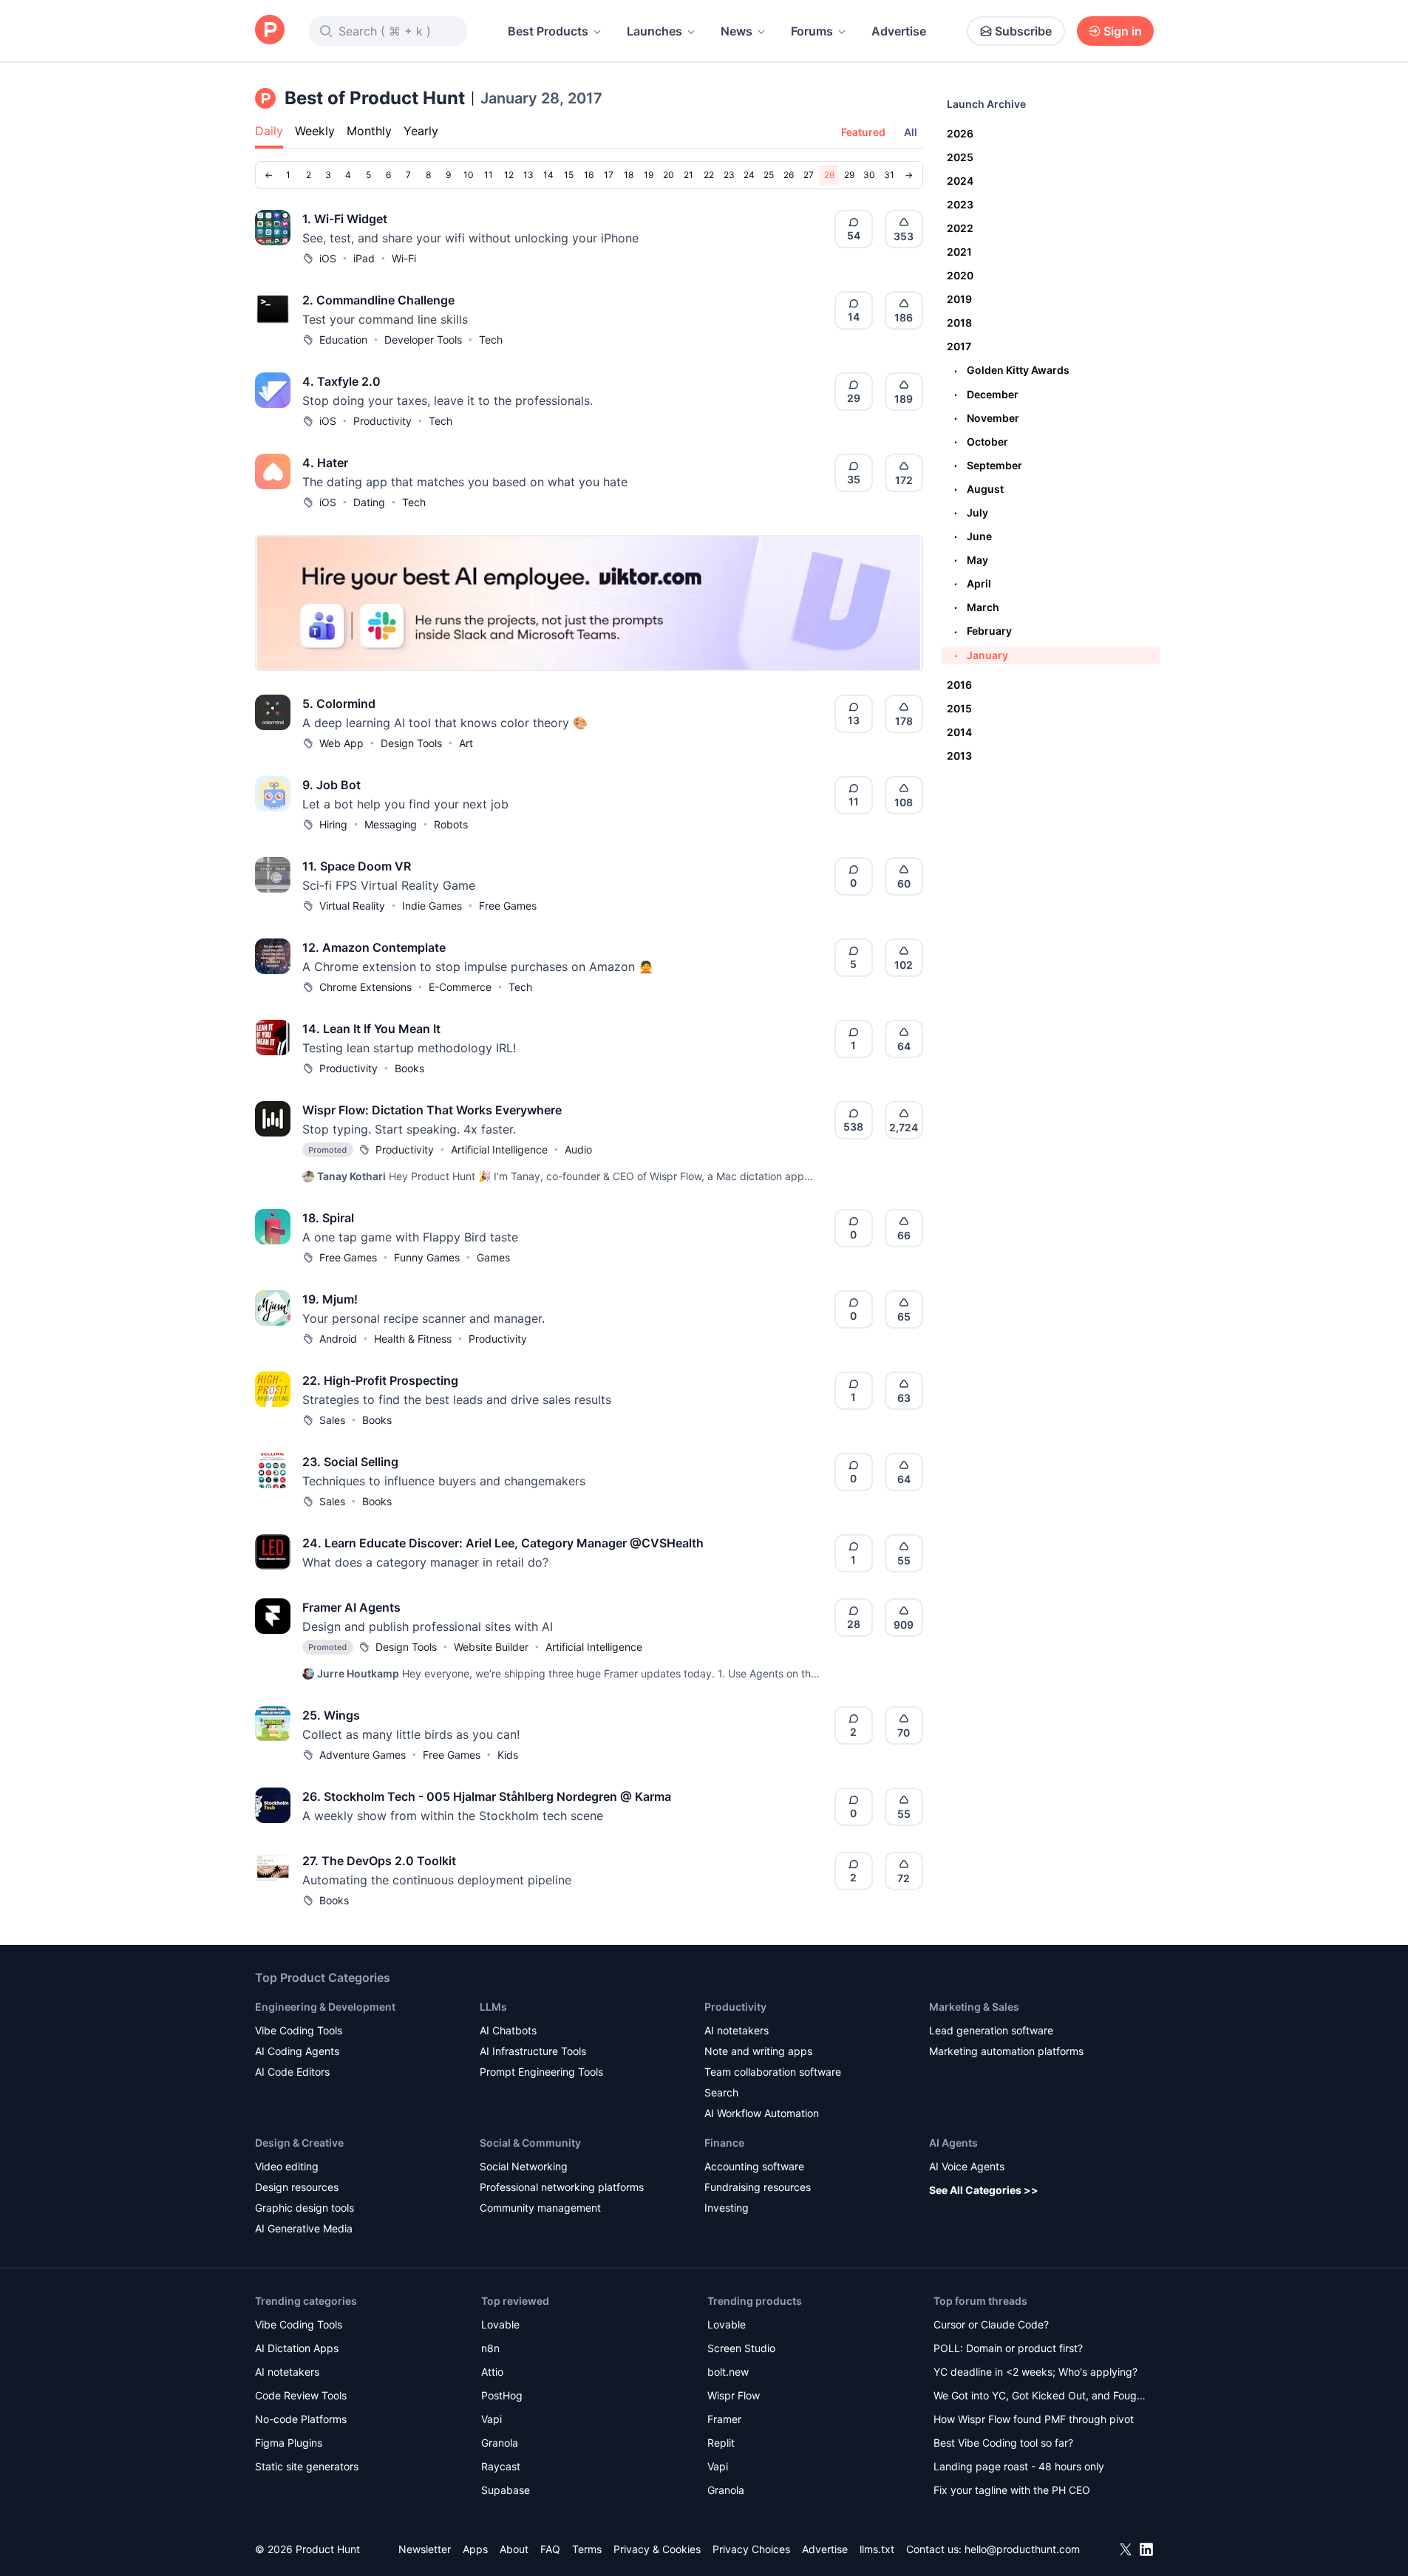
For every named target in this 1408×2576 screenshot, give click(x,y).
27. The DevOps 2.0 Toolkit (379, 1861)
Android (338, 1339)
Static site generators (307, 2466)
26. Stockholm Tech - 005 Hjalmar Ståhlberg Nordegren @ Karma (487, 1796)
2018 (959, 323)
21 (688, 175)
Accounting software (754, 2166)
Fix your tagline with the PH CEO (1012, 2490)
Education (343, 340)
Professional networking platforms (562, 2187)
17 (609, 175)
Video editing (287, 2166)
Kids (508, 1755)
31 (889, 175)
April (973, 583)
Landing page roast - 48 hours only (1019, 2466)
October (981, 442)
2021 (959, 252)
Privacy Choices (751, 2549)
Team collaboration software (773, 2072)
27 (809, 175)
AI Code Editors (292, 2072)
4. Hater (325, 463)
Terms (587, 2549)
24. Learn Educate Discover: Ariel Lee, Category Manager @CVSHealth (503, 1543)
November (987, 418)
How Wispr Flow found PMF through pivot (1034, 2419)
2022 (960, 228)
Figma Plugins (289, 2443)
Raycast (501, 2466)
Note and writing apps (758, 2051)
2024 (960, 181)
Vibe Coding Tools (299, 2030)
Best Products (548, 31)
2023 (960, 204)
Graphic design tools (305, 2208)
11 (489, 175)
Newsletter (425, 2549)
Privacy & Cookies (657, 2549)
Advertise (899, 31)
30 (869, 175)
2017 (959, 346)
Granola (500, 2443)
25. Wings (331, 1715)
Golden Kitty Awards (1012, 370)
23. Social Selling (350, 1462)
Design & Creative (299, 2143)
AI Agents (953, 2143)
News (737, 31)
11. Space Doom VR (357, 866)
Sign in (1123, 31)
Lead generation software (991, 2030)
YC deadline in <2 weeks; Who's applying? (1035, 2372)
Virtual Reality (352, 906)
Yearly (421, 131)
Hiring (333, 824)
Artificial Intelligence (499, 1149)
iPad (364, 258)
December (986, 394)
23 (729, 175)
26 (789, 175)
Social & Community (530, 2143)
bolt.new (728, 2372)
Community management (540, 2208)
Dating (369, 502)
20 (669, 175)
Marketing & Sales (974, 2007)
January (981, 655)
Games (493, 1257)
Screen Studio (741, 2348)
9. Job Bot (331, 785)
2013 (959, 756)
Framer (724, 2419)
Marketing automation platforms (1006, 2051)
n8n (490, 2348)
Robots (451, 824)
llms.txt (877, 2549)
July (971, 512)
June (973, 536)
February (983, 631)
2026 (960, 133)
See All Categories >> (984, 2190)
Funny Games (427, 1257)
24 (749, 175)
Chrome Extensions (365, 987)
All (911, 132)
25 (769, 175)
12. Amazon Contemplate (374, 947)
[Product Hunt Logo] (270, 31)
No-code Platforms (301, 2419)
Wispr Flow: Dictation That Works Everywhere (432, 1110)
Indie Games (432, 906)
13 (528, 175)
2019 (959, 299)
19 (649, 175)
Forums (812, 31)
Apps (475, 2549)
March (977, 607)
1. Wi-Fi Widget (345, 219)
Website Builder (491, 1647)
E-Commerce (460, 987)
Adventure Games (363, 1755)
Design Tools (411, 743)
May (971, 560)
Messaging (391, 824)
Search (721, 2092)
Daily (269, 131)
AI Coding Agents (297, 2051)
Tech (491, 340)
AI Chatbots (508, 2030)
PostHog (502, 2395)
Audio (578, 1149)
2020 (960, 275)
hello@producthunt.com (1022, 2549)
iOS (328, 258)
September (988, 465)
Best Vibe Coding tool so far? (1003, 2443)
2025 (960, 157)
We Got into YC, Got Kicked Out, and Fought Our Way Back (1040, 2397)
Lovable (500, 2324)
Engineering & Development (325, 2007)
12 (509, 175)
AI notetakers (737, 2030)
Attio (492, 2372)
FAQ (550, 2549)
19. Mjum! (330, 1299)
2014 (959, 732)
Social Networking (524, 2166)
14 (548, 175)
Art (466, 743)
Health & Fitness (413, 1339)
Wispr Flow (734, 2395)
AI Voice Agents (967, 2166)
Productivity (382, 421)
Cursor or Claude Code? (991, 2324)
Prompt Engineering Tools (541, 2072)
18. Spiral (328, 1218)
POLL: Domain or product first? (1008, 2348)
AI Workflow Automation (762, 2113)
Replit (721, 2443)
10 (469, 175)
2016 (959, 685)
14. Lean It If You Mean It (371, 1029)
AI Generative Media (304, 2228)
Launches (654, 31)
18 (629, 175)
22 (709, 175)
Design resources (297, 2187)
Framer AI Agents (351, 1607)
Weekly (315, 131)
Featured (863, 132)
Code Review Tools (301, 2395)
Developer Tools (423, 340)
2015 (959, 708)
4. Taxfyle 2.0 (341, 381)
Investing (727, 2208)
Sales (332, 1420)
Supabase (506, 2490)
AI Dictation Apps (297, 2348)
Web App (341, 743)
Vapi (492, 2419)
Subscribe (1023, 31)
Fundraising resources (758, 2187)
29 (849, 175)
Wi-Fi (404, 258)
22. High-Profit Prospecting (380, 1380)
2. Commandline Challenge (378, 300)
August (979, 489)
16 (589, 175)
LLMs (493, 2007)
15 (569, 175)
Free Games (508, 906)
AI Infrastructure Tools (533, 2051)
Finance (724, 2143)
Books (409, 1068)
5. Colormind (339, 703)
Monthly (369, 131)
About (514, 2549)
